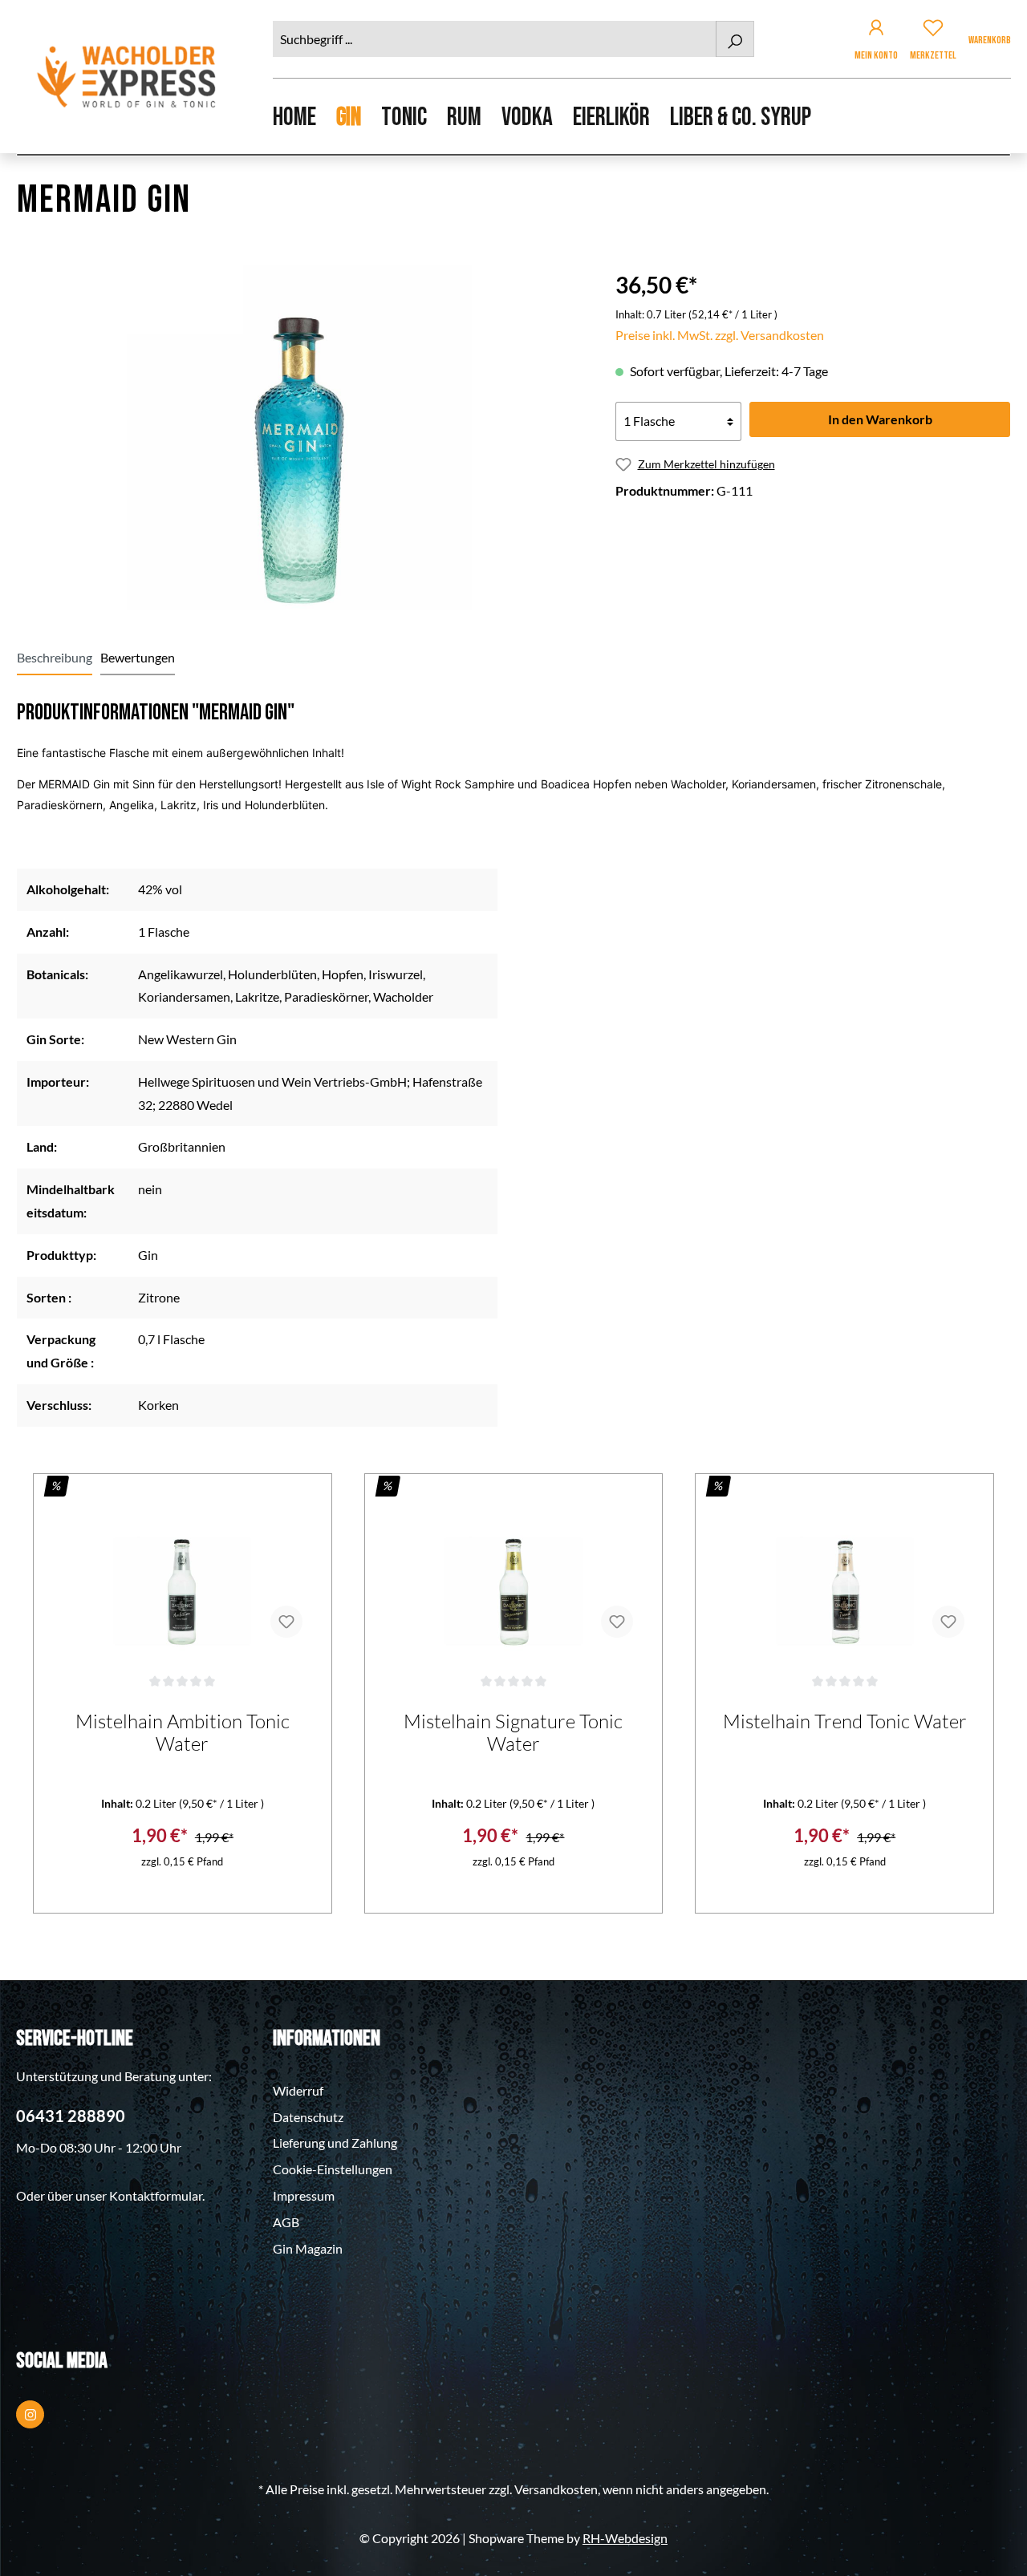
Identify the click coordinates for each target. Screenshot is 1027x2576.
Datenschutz (308, 2117)
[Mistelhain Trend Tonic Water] (844, 1570)
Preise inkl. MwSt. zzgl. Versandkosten (720, 335)
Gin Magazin (308, 2248)
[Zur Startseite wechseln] (128, 77)
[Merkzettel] (933, 30)
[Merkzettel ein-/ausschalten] (286, 1622)
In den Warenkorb (880, 419)
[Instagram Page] (30, 2414)
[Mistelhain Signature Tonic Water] (514, 1570)
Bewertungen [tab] (138, 657)
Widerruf (298, 2090)
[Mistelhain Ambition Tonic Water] (183, 1570)
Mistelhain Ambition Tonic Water (183, 1732)
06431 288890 (71, 2116)
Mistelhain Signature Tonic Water (513, 1732)
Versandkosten (556, 2489)
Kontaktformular (156, 2195)
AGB (286, 2222)
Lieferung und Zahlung (335, 2143)
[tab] (55, 658)
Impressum (304, 2195)
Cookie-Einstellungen (333, 2169)
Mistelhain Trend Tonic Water (845, 1721)
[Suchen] (735, 39)
